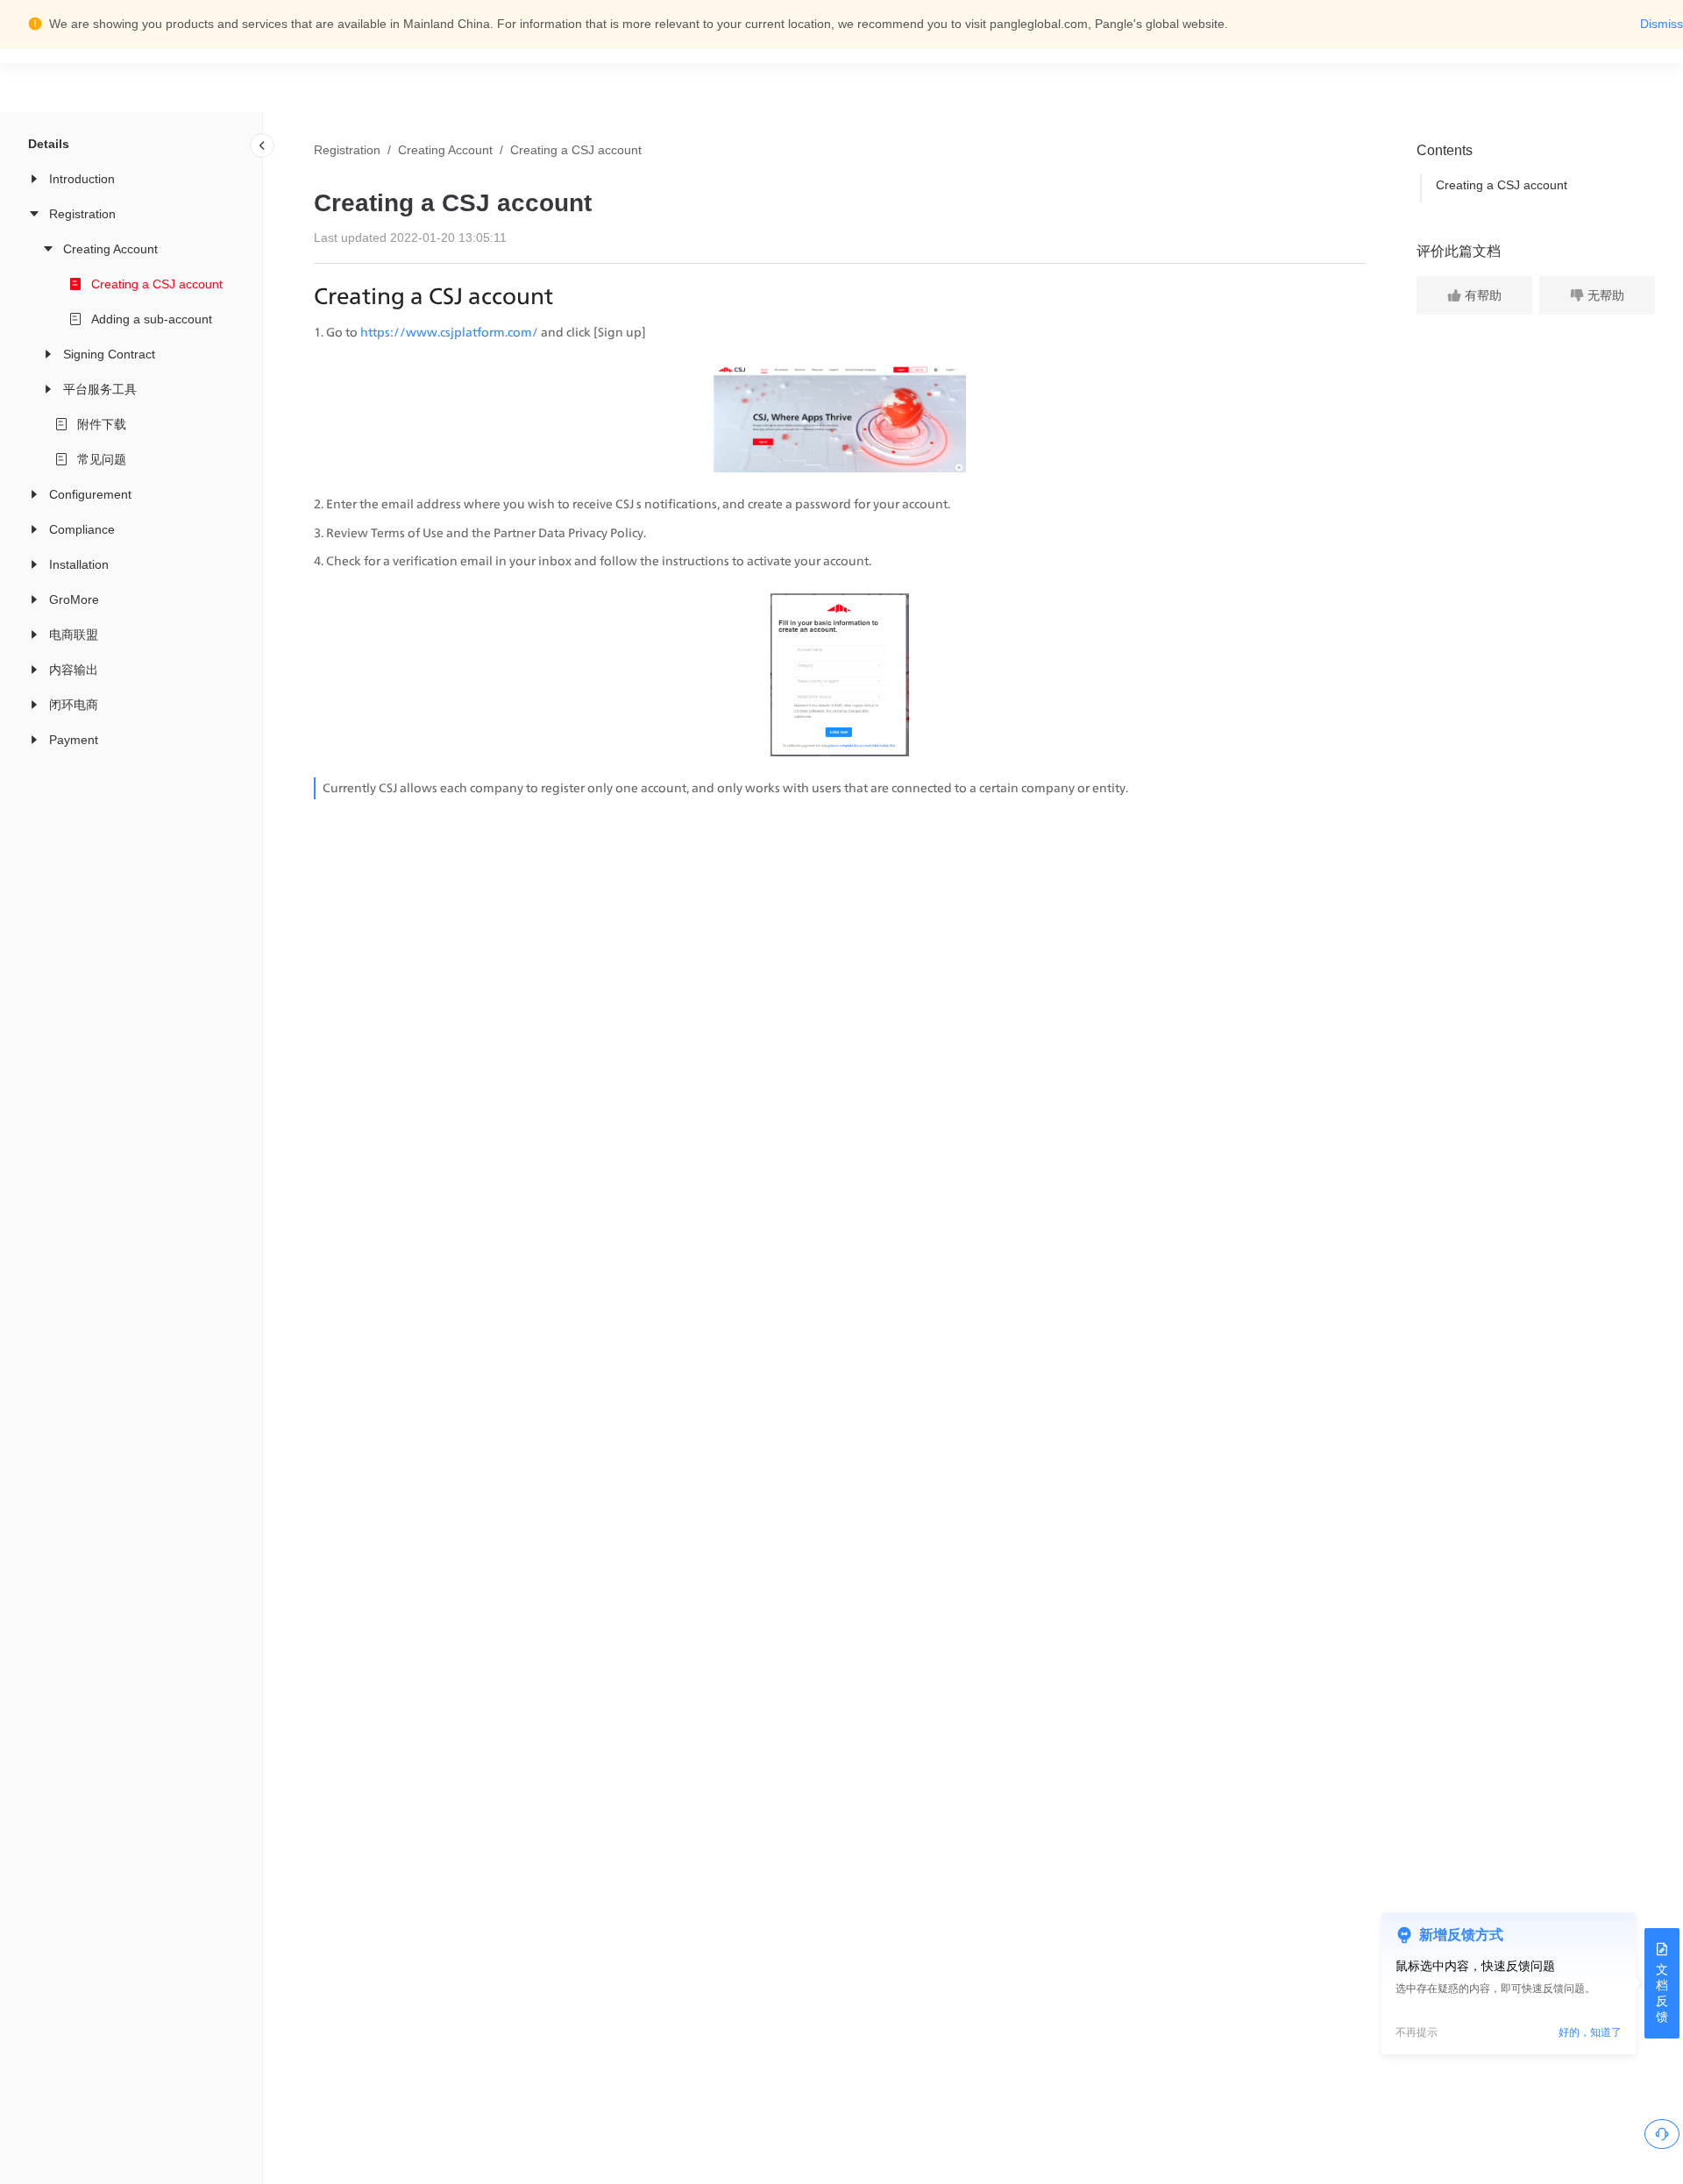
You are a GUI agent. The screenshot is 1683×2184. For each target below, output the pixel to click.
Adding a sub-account (152, 319)
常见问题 (102, 459)
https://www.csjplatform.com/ (449, 332)
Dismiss (1662, 24)
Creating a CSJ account (157, 284)
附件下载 (102, 424)
